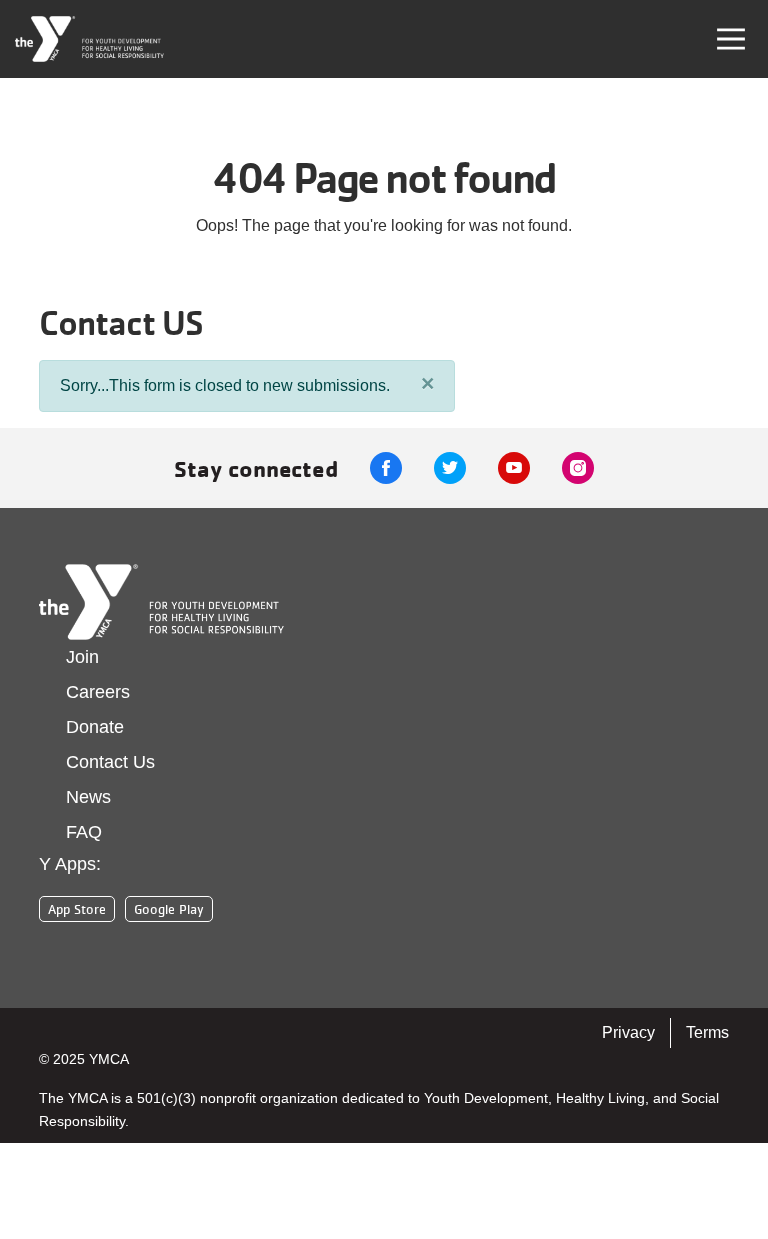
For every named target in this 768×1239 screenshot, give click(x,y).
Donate (95, 727)
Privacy (628, 1032)
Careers (98, 692)
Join (82, 657)
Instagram (578, 468)
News (88, 797)
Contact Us (110, 762)
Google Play (169, 909)
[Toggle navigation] (731, 39)
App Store (77, 909)
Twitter (450, 468)
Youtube (514, 468)
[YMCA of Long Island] (89, 39)
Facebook (386, 468)
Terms (707, 1032)
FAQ (84, 832)
